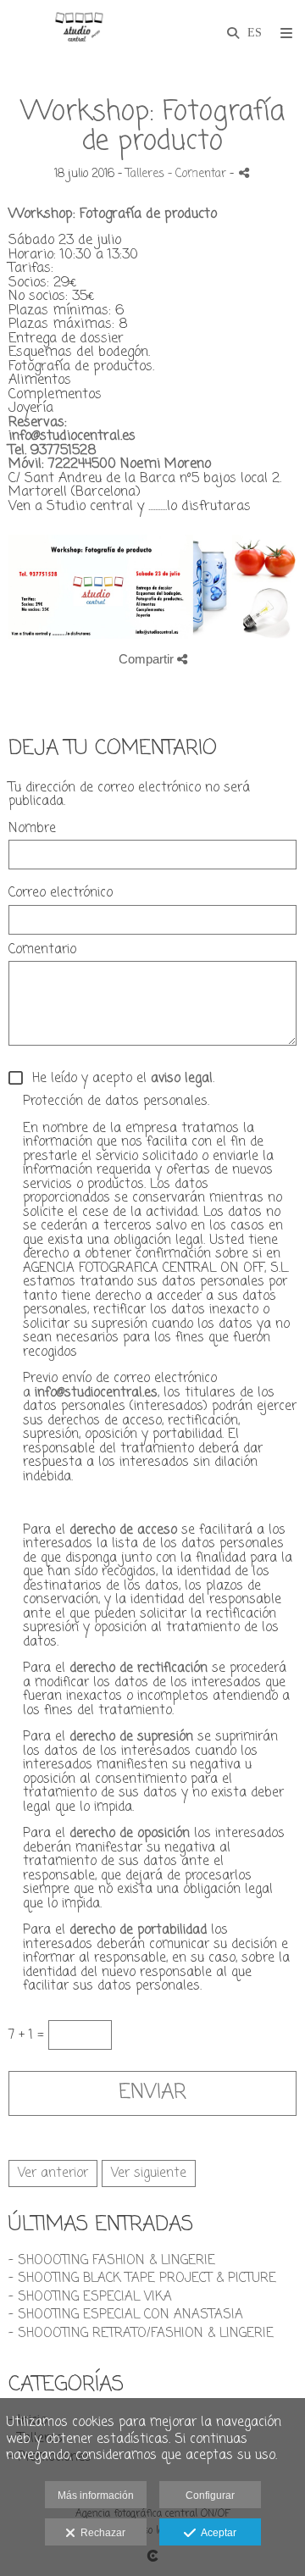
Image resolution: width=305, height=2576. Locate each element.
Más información (96, 2495)
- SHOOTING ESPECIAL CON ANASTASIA (126, 2315)
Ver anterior (53, 2173)
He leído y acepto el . (119, 1079)
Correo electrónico (61, 894)
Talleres (145, 174)
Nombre (32, 829)
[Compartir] (244, 172)
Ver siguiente (149, 2173)
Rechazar (100, 2533)
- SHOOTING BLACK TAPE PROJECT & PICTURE (142, 2279)
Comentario (42, 950)
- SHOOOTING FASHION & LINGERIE (112, 2261)
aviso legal (182, 1080)
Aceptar (216, 2533)
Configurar (210, 2495)
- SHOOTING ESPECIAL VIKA (90, 2297)
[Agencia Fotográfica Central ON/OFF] (78, 32)
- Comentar (199, 174)
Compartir (148, 659)
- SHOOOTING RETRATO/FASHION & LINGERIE (141, 2334)
